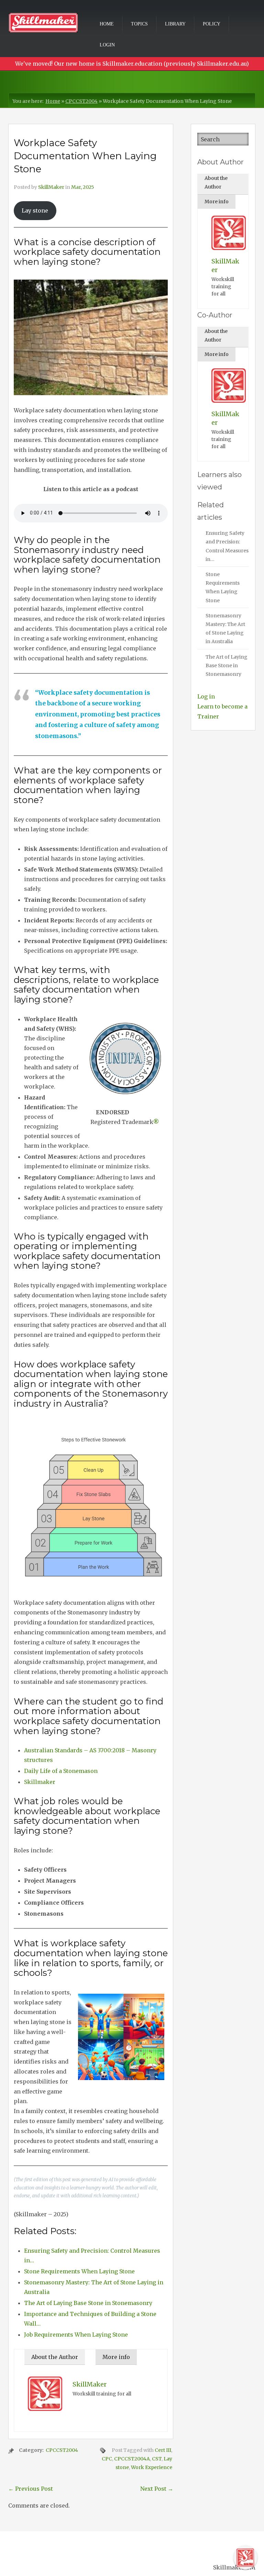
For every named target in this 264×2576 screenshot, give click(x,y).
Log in (206, 696)
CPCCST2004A (132, 2459)
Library (175, 24)
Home (107, 24)
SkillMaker (51, 187)
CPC (107, 2459)
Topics (139, 24)
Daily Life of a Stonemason (61, 1771)
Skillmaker (40, 1782)
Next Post (157, 2489)
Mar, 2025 (83, 187)
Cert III (163, 2450)
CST (157, 2459)
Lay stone (35, 210)
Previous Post (31, 2489)
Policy (212, 24)
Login (107, 45)
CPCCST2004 (81, 101)
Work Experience (152, 2467)
